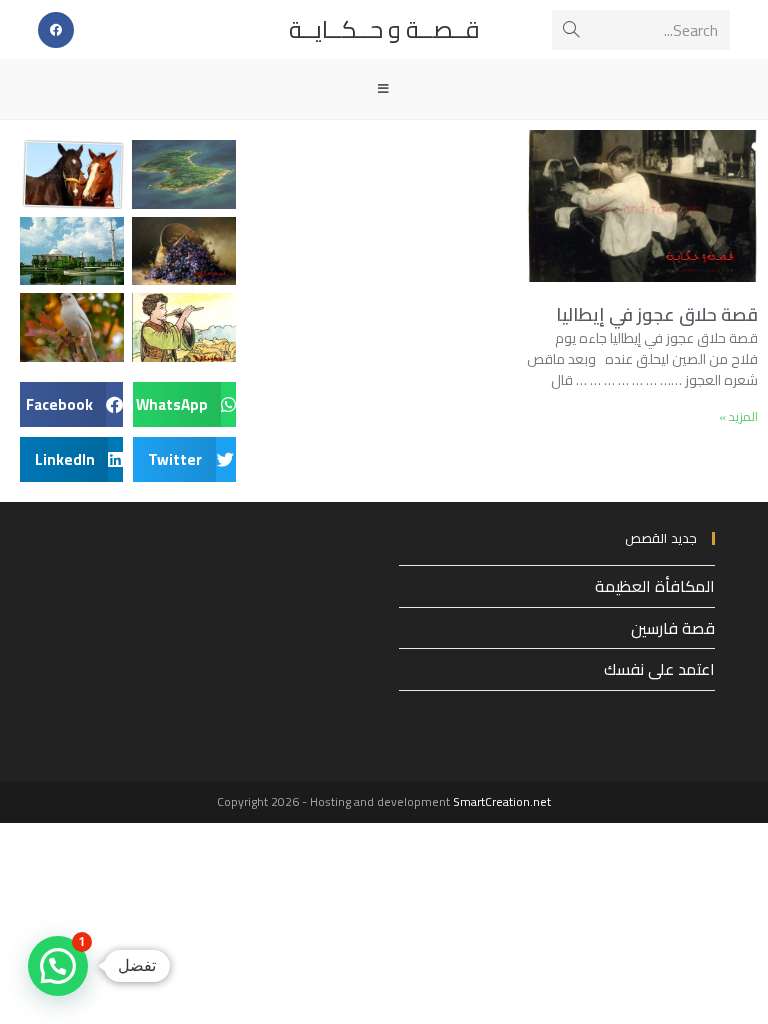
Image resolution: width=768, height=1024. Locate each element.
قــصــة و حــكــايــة (384, 29)
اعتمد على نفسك (659, 669)
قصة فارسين (673, 628)
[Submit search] (571, 30)
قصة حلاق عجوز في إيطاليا (657, 314)
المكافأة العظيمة (655, 586)
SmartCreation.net (502, 801)
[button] (184, 404)
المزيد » (738, 416)
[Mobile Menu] (384, 89)
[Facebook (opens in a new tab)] (56, 30)
